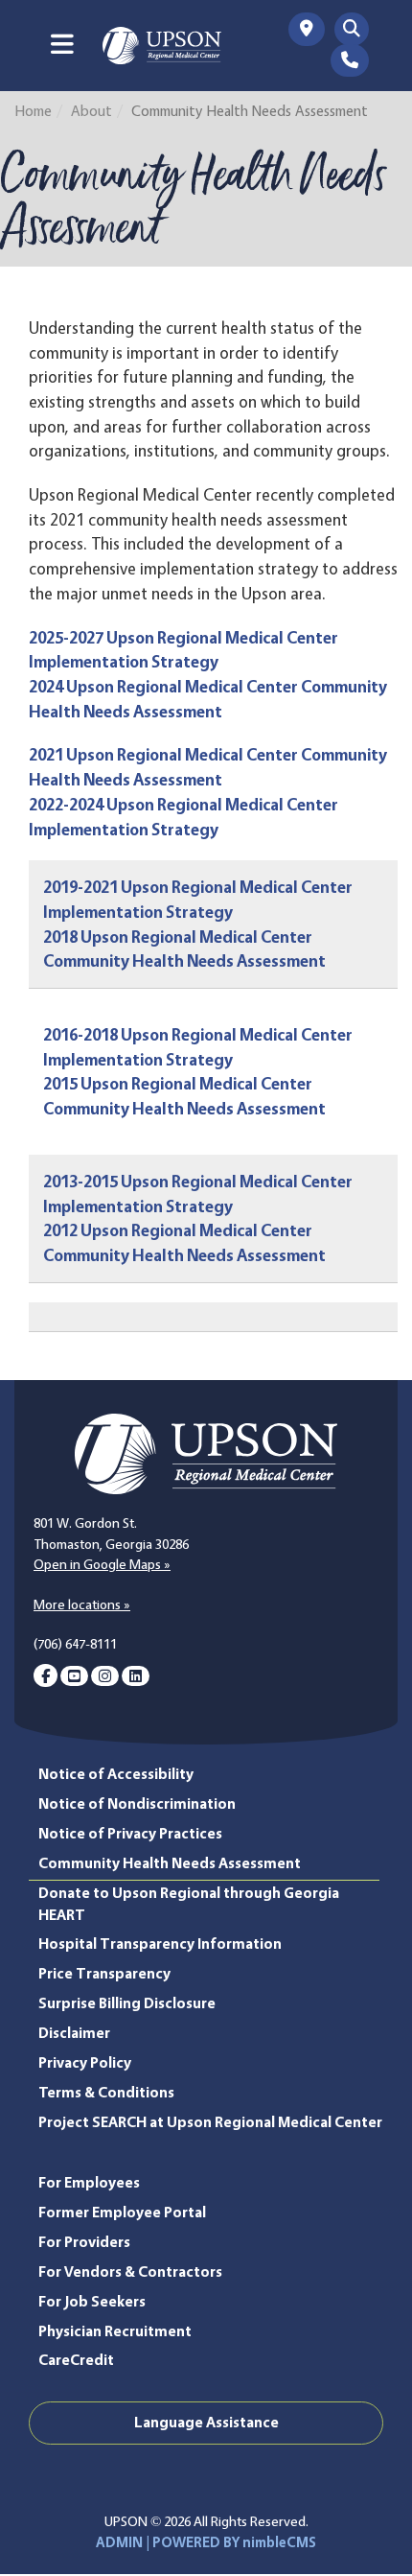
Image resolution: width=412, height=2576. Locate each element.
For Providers (84, 2242)
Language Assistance (206, 2422)
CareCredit (76, 2360)
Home (33, 111)
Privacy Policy (85, 2062)
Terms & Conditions (106, 2092)
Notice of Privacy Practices (130, 1833)
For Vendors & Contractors (130, 2272)
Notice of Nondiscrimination (137, 1803)
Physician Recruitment (115, 2331)
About (92, 111)
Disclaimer (74, 2033)
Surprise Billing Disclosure (127, 2003)
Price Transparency (104, 1973)
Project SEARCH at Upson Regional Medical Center (210, 2122)
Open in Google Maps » (102, 1564)
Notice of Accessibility (116, 1774)
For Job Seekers (92, 2301)
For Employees (89, 2182)
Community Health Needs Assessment (170, 1863)
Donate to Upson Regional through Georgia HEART (189, 1904)
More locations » (82, 1604)
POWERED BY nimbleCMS (234, 2542)
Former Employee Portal (122, 2212)
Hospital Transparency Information (160, 1944)
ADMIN (119, 2542)
